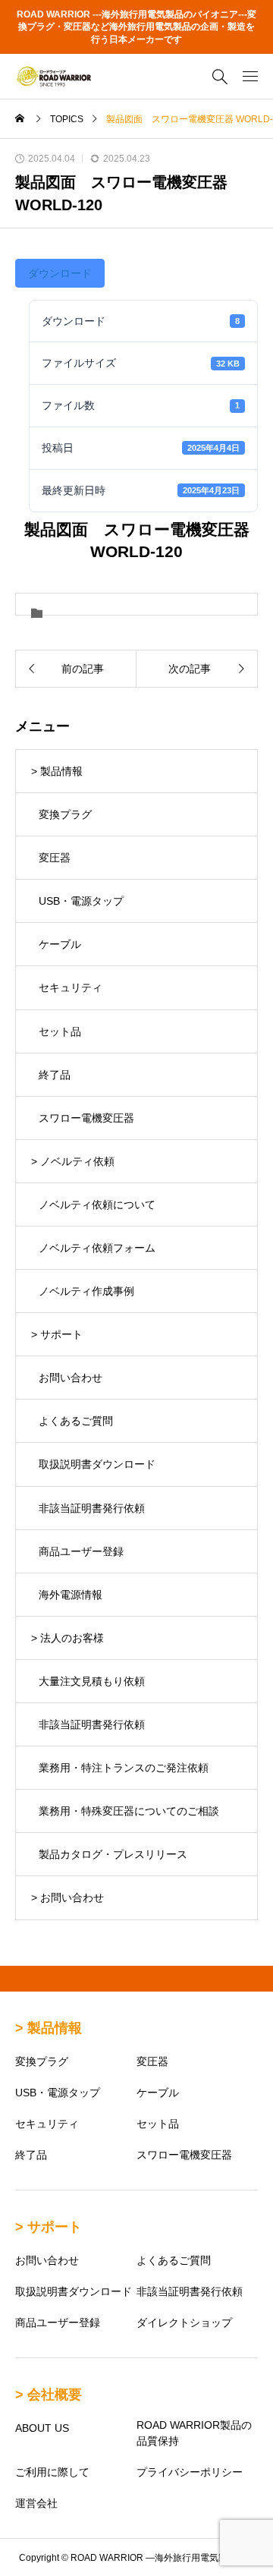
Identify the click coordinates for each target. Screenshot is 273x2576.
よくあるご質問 (76, 1421)
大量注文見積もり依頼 (92, 1681)
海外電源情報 (71, 1595)
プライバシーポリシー (190, 2472)
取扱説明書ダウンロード (97, 1464)
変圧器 (55, 858)
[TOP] (254, 2557)
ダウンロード (60, 273)
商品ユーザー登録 (81, 1551)
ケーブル (60, 944)
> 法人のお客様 (67, 1638)
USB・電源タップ (81, 901)
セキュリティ (71, 987)
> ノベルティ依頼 (73, 1161)
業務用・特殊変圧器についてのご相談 (129, 1811)
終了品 (55, 1075)
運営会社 (36, 2503)
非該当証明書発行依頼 (92, 1508)
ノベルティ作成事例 (86, 1291)
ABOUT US (42, 2428)
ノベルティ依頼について (97, 1205)
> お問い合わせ (67, 1897)
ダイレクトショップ (184, 2322)
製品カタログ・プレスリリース (113, 1854)
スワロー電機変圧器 (86, 1118)
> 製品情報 (57, 771)
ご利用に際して (52, 2472)
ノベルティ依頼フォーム (97, 1248)
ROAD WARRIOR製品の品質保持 (194, 2433)
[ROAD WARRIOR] (53, 76)
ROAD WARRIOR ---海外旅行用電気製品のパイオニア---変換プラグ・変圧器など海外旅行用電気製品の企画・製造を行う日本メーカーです (136, 27)
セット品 (60, 1031)
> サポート (57, 1334)
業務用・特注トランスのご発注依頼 (124, 1768)
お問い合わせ (71, 1378)
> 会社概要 (49, 2395)
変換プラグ (65, 814)
